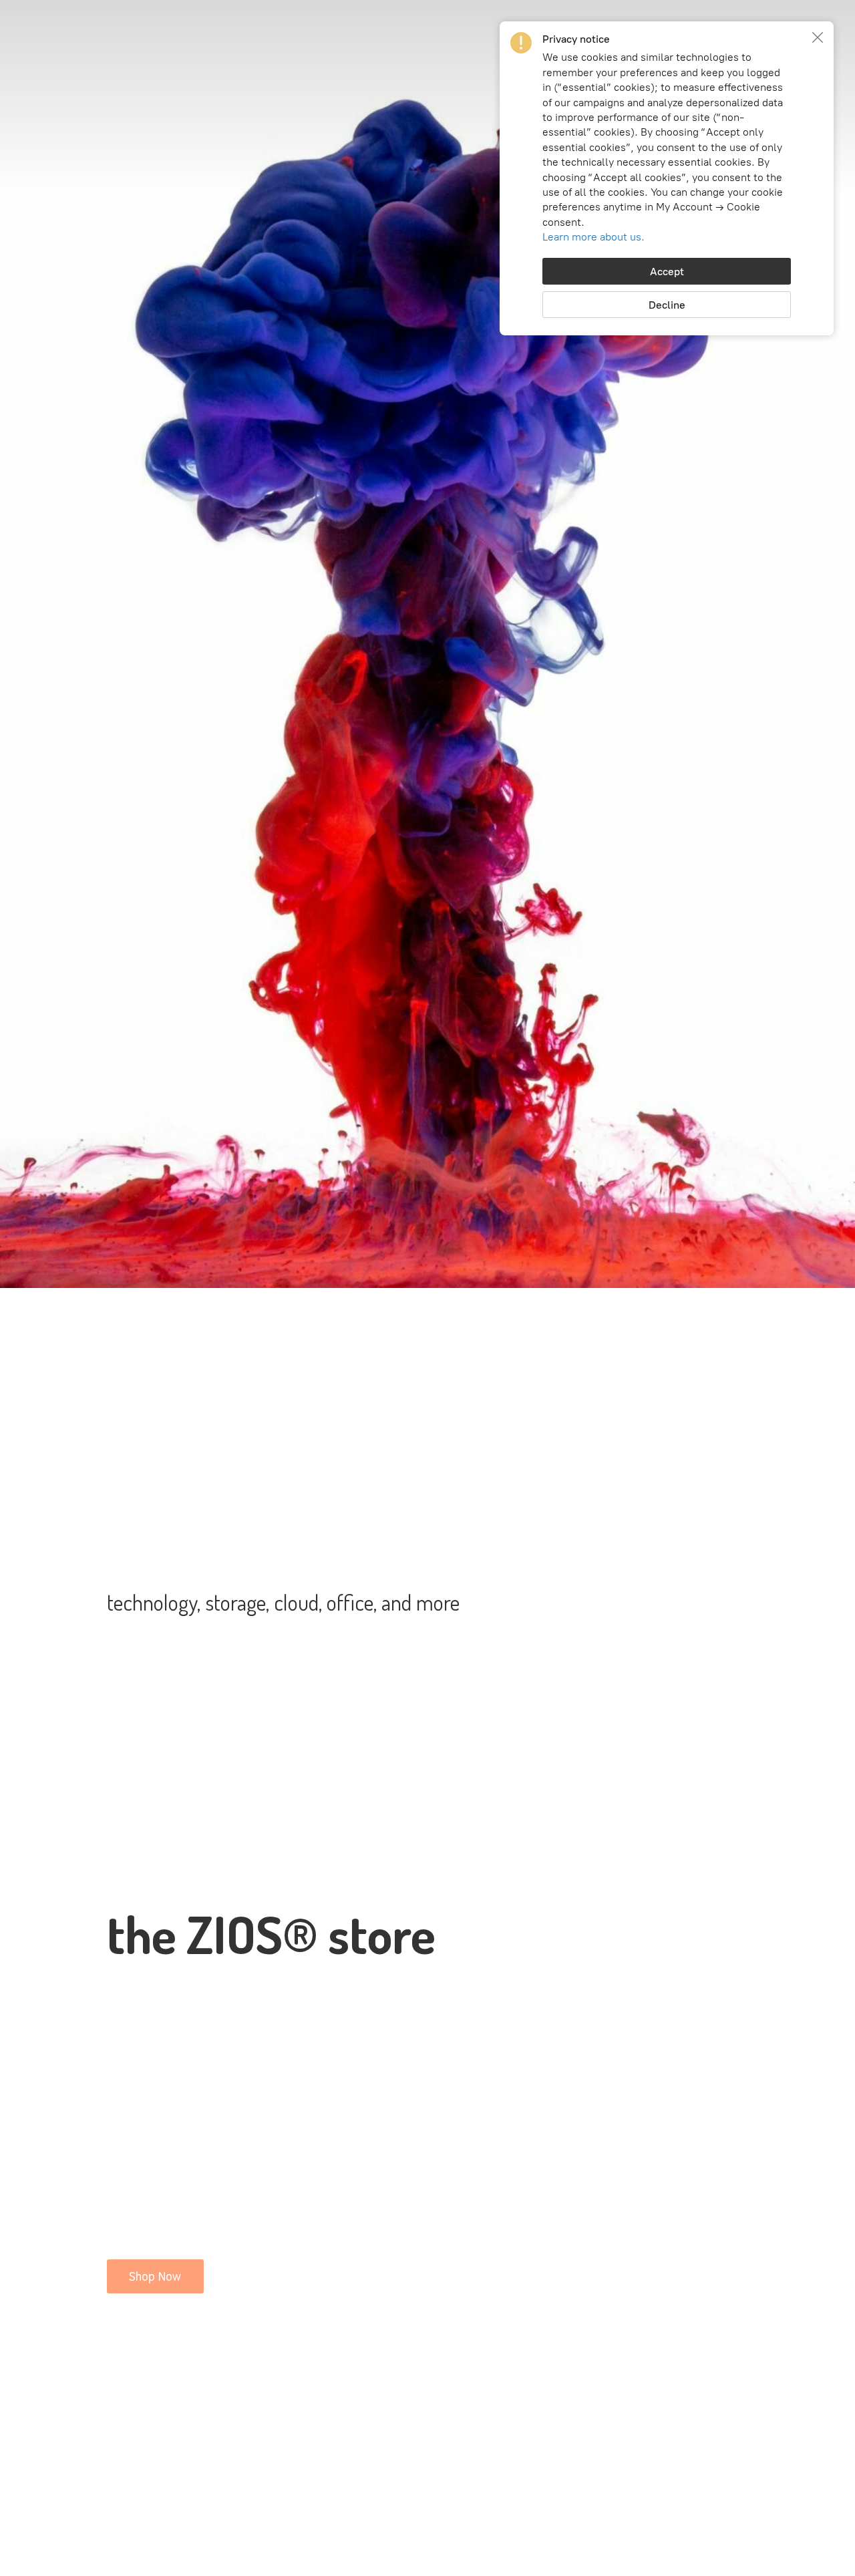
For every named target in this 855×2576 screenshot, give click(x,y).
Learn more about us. (593, 237)
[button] (818, 37)
